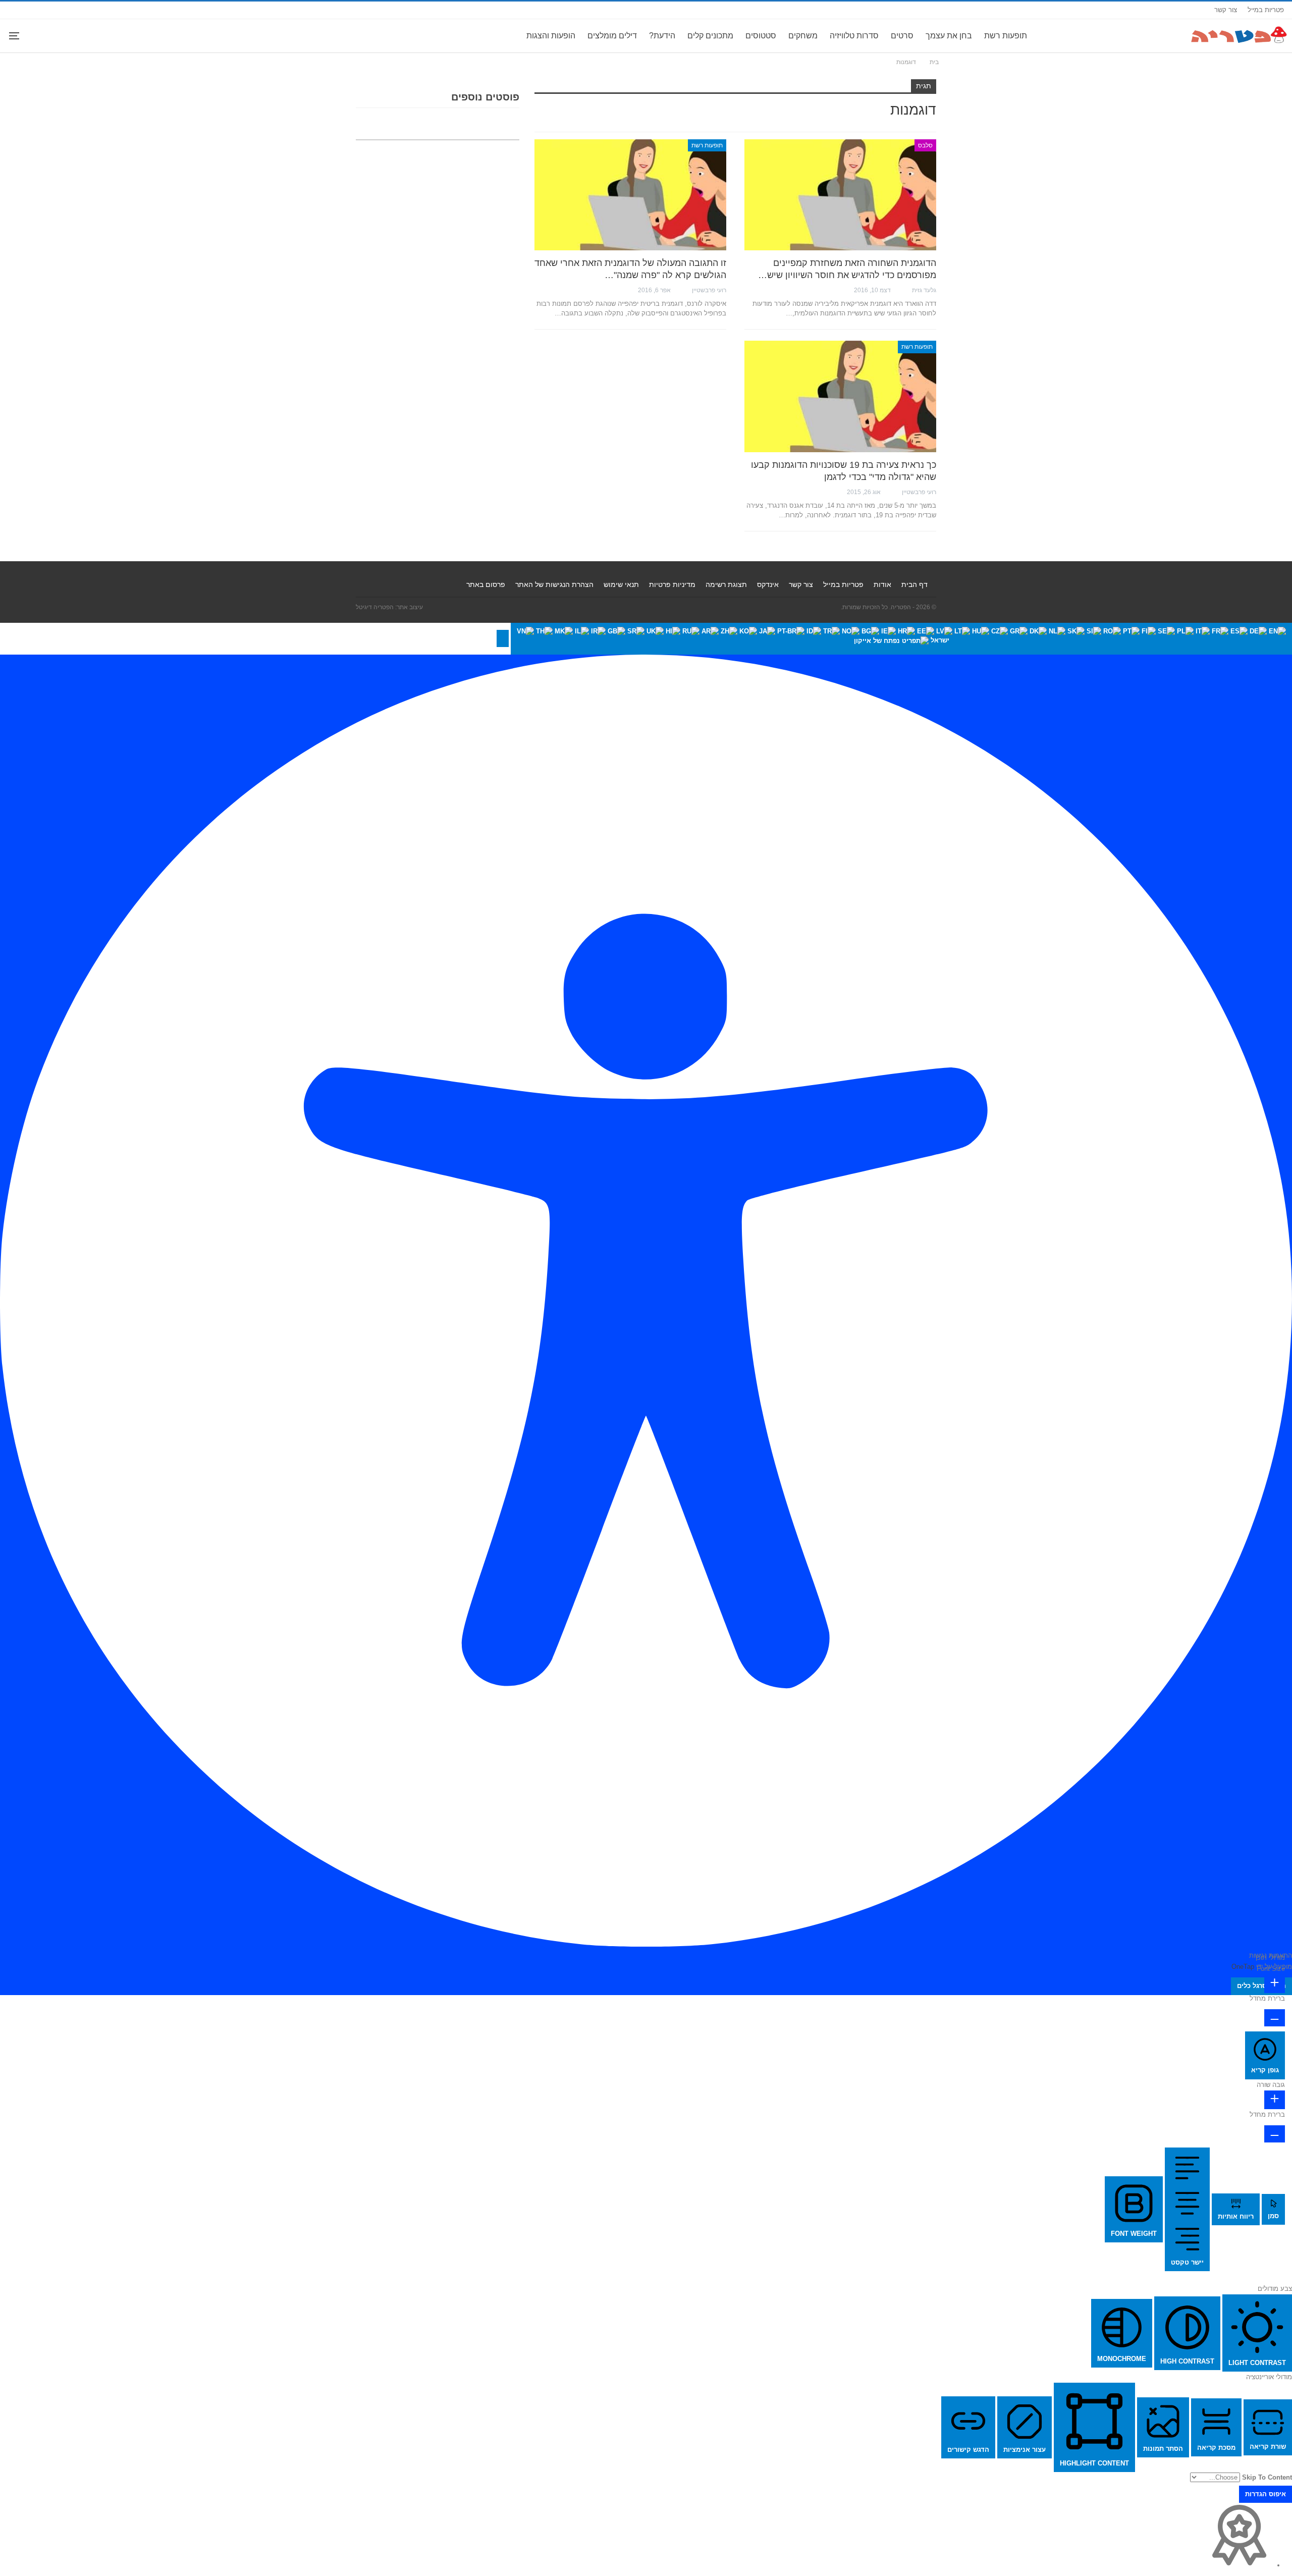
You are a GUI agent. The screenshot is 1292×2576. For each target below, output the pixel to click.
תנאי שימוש (621, 584)
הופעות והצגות (551, 36)
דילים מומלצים (612, 36)
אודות (882, 584)
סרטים (902, 36)
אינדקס (768, 584)
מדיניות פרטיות (672, 584)
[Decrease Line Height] (1275, 2134)
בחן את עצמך (949, 36)
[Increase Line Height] (1275, 2100)
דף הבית (914, 584)
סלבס (925, 145)
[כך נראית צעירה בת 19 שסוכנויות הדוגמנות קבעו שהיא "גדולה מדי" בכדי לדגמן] (840, 396)
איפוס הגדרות (1266, 2494)
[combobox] (901, 639)
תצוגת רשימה (726, 584)
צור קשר (1226, 10)
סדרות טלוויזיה (854, 36)
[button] (503, 638)
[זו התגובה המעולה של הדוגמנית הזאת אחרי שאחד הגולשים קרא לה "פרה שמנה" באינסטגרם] (630, 195)
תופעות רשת (1006, 36)
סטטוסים (761, 36)
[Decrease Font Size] (1275, 2018)
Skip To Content (1267, 2477)
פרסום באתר (486, 584)
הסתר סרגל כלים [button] (1261, 1986)
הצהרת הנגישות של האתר (554, 584)
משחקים (803, 36)
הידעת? (662, 36)
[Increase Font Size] (1275, 1984)
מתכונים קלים (710, 36)
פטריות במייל (1266, 10)
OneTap (1243, 1967)
